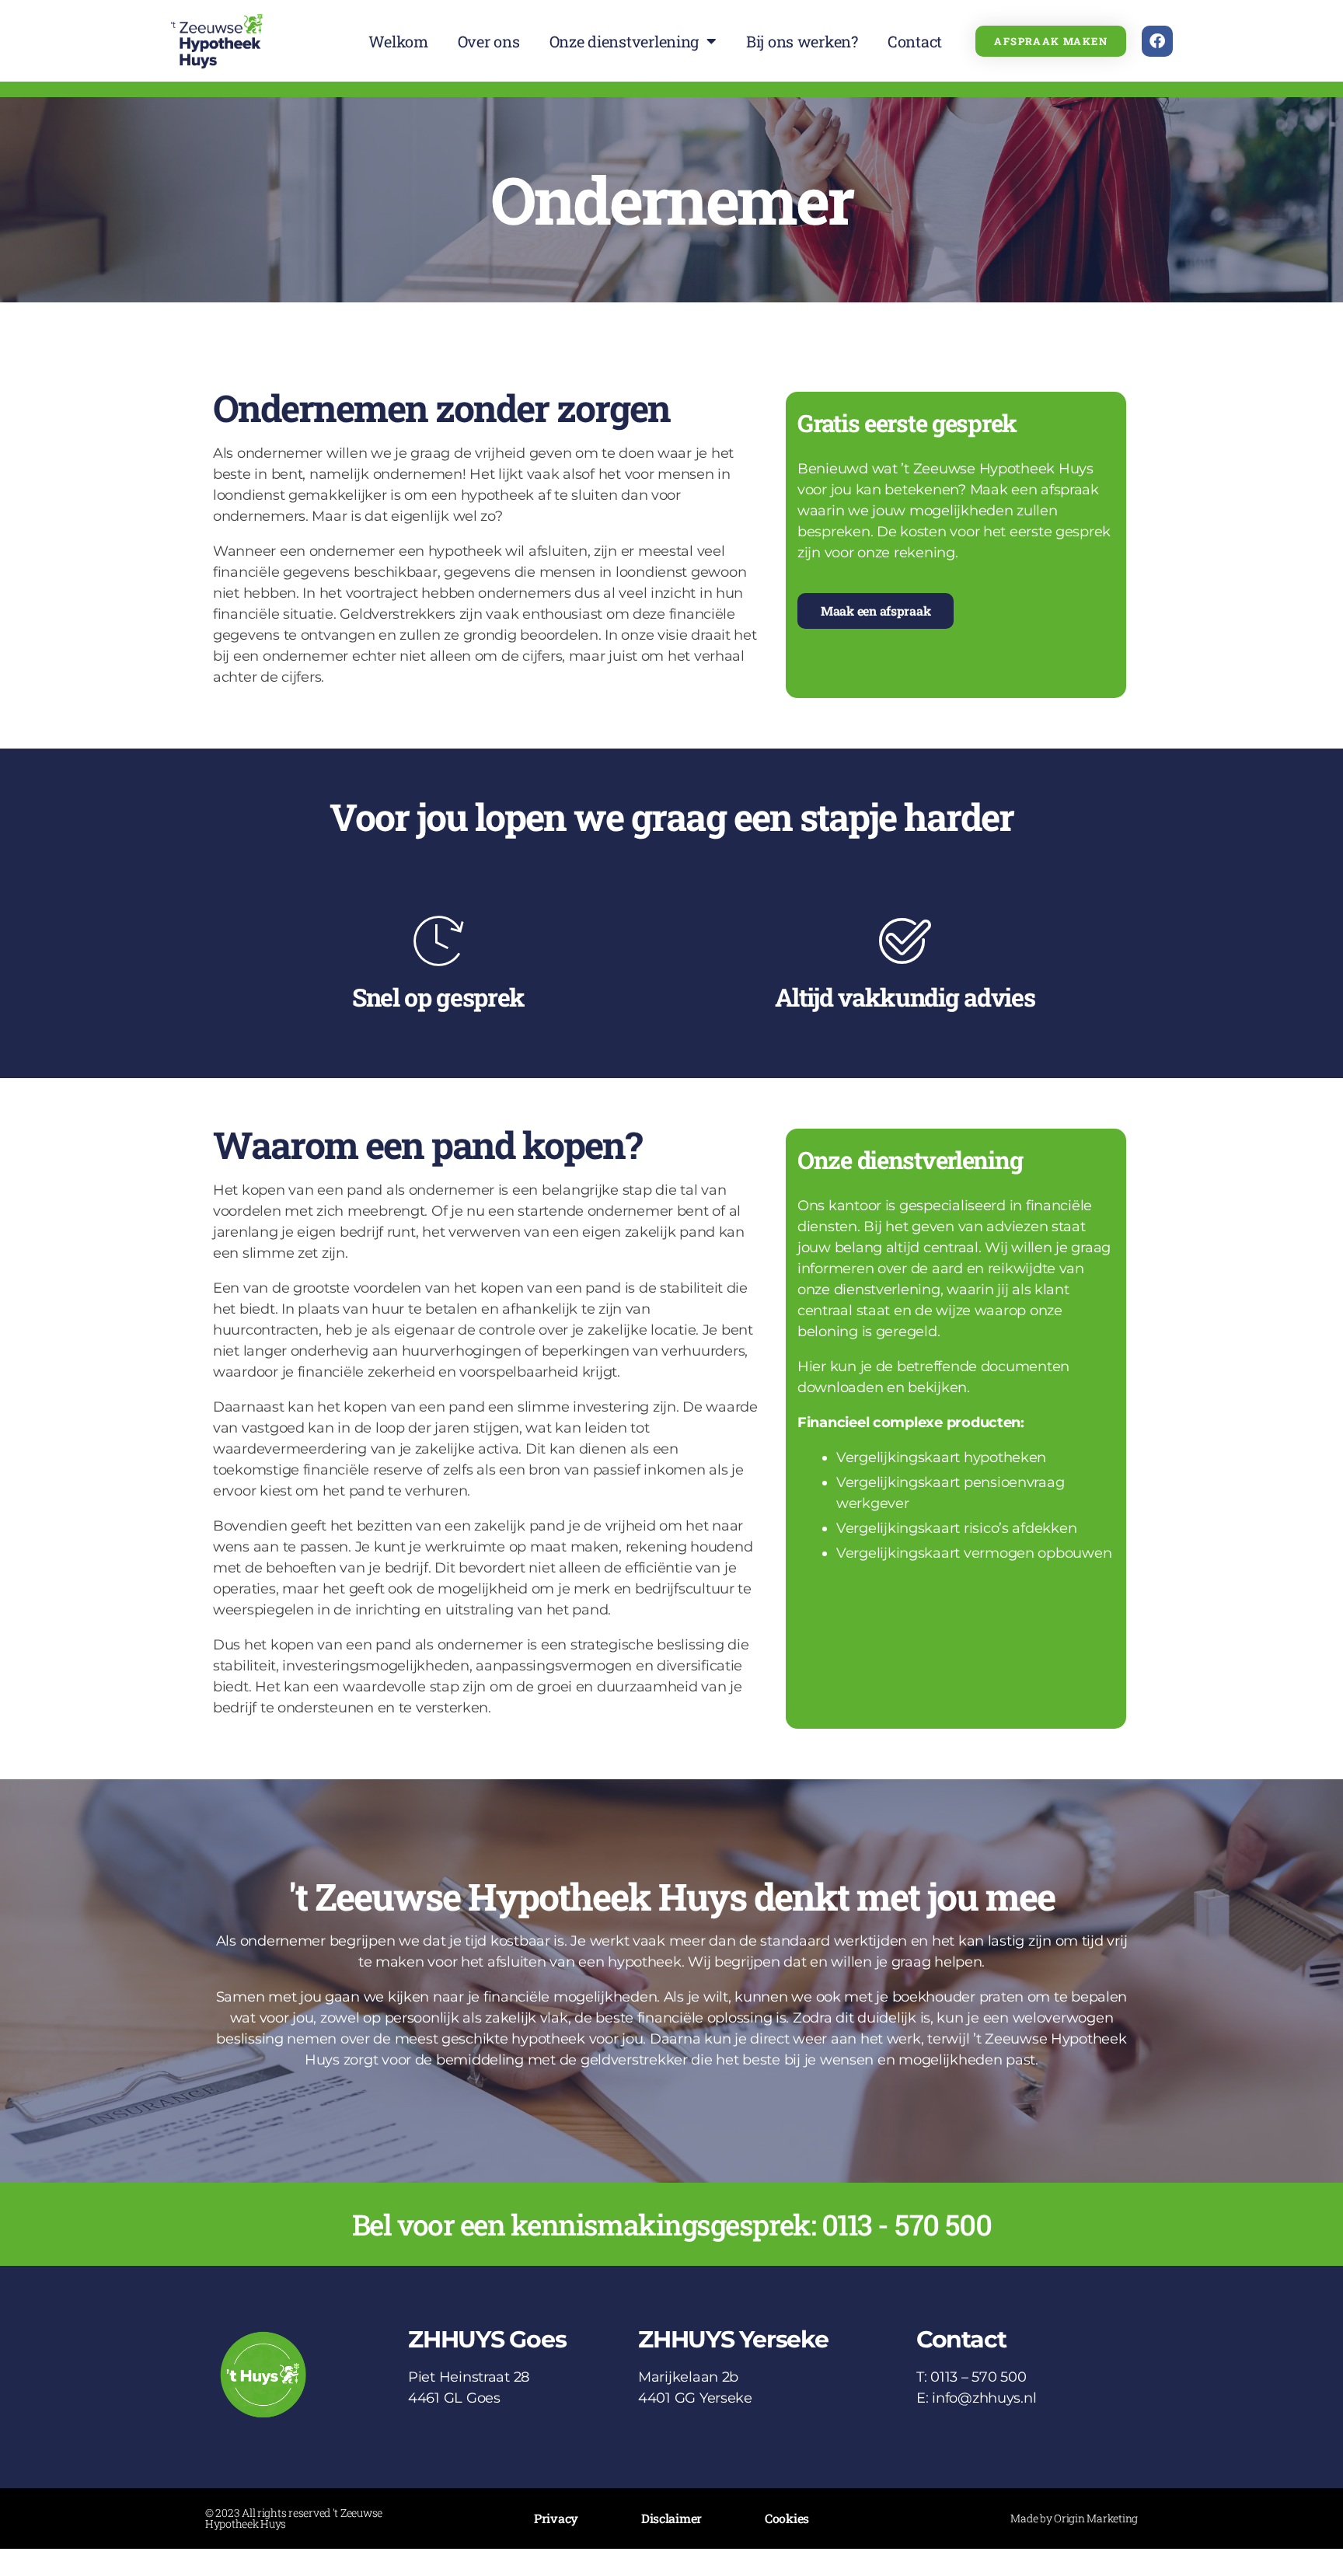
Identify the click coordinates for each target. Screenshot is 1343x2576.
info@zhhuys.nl (984, 2398)
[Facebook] (1157, 41)
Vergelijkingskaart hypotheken (941, 1457)
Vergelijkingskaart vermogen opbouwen (974, 1553)
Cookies (787, 2518)
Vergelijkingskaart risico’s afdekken (956, 1528)
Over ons (489, 41)
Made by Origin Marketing (1074, 2518)
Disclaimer (671, 2518)
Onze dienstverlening (624, 41)
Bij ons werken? (802, 41)
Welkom (398, 41)
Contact (915, 41)
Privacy (556, 2518)
